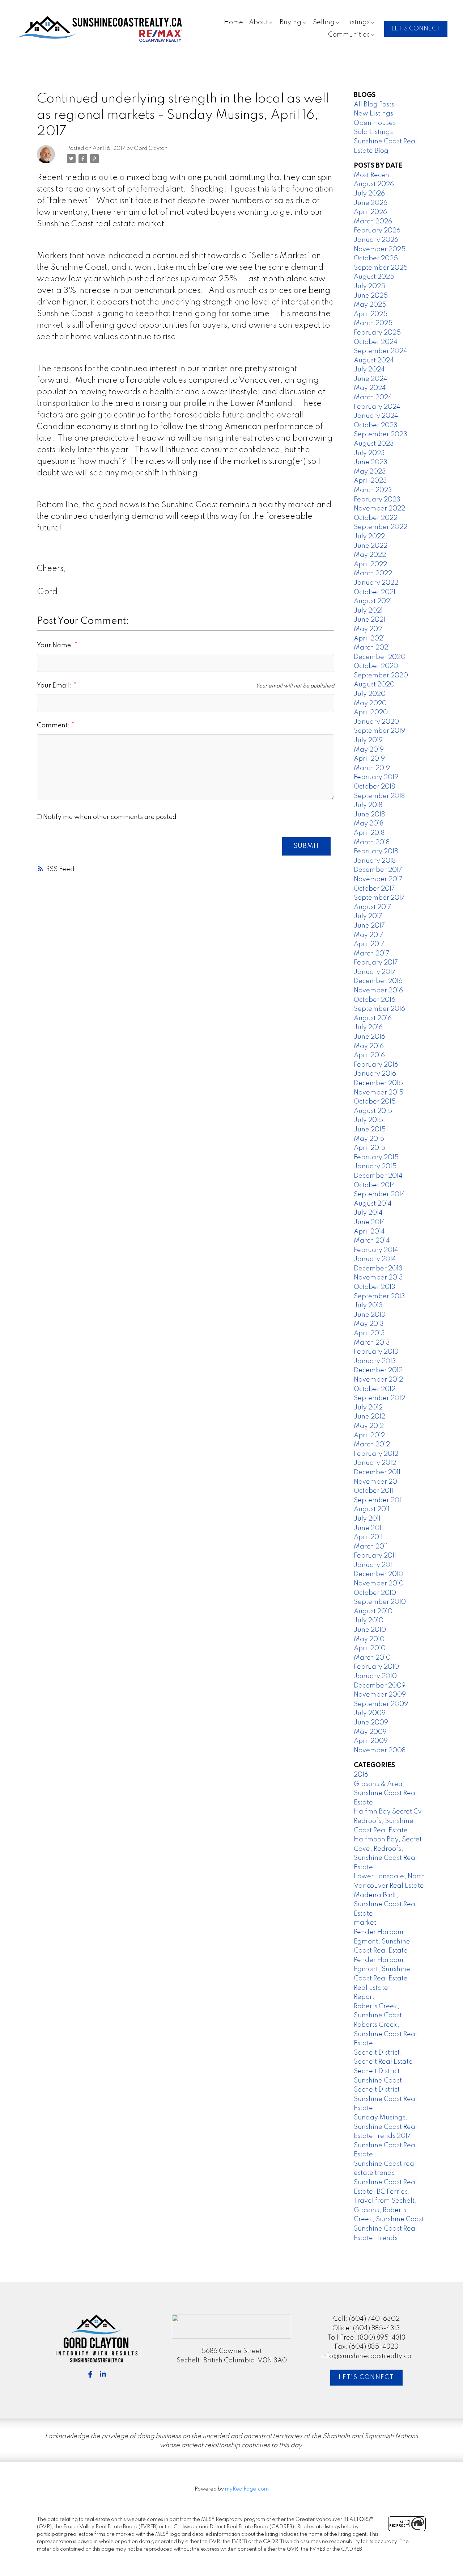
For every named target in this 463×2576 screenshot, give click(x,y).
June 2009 (371, 1723)
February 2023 (377, 500)
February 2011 (375, 1556)
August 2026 (374, 184)
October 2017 (374, 889)
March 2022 (373, 573)
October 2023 (376, 425)
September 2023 (381, 434)
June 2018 (369, 815)
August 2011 (372, 1509)
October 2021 (375, 592)
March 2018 (372, 842)
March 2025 (373, 323)
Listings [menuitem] (358, 22)
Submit (307, 846)
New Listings (373, 114)
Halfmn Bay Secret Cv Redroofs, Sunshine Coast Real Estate (388, 1821)
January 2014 (375, 1259)
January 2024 (376, 416)
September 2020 (381, 676)
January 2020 (376, 722)
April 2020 (371, 713)
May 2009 (370, 1732)
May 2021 (369, 629)
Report (364, 1997)
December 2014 (378, 1176)
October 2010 (375, 1593)
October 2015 (375, 1102)
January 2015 (375, 1167)
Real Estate (371, 1988)
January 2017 (375, 972)
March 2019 (372, 768)
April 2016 (369, 1055)
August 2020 (374, 685)
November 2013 (378, 1278)
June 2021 (369, 620)
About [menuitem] (258, 22)
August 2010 (373, 1611)
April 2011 (368, 1537)
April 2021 (369, 639)
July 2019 (368, 740)
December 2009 (380, 1686)
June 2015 (370, 1130)
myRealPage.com (247, 2489)
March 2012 (372, 1445)
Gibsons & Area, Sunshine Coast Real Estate (385, 1793)
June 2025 (371, 296)
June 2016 (369, 1037)
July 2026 (369, 194)
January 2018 (375, 861)
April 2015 (369, 1148)
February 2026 (377, 231)
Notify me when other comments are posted (109, 817)
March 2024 (373, 398)
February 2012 (376, 1454)
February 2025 (377, 333)
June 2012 (369, 1417)
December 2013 (378, 1269)
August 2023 (374, 444)
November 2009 (380, 1695)
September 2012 (379, 1398)
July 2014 (368, 1213)
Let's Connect (366, 2377)
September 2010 (380, 1602)
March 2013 (372, 1343)
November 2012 (378, 1380)
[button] (416, 29)
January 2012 (375, 1463)
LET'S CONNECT (416, 29)
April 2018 (369, 833)
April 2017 (369, 944)
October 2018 (374, 787)
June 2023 (371, 462)
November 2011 (377, 1482)
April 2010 (370, 1648)
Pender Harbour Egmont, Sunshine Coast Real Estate (382, 1942)
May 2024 (370, 388)
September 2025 (381, 268)
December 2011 (377, 1472)
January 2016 (375, 1074)
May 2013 (369, 1324)
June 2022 (371, 546)
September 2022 (381, 527)
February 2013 (376, 1352)
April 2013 (369, 1333)
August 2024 (374, 361)
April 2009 (371, 1741)
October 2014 (375, 1185)
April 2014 (369, 1232)
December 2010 (379, 1574)
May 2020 (370, 703)
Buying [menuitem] (290, 22)
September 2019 (379, 731)
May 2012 (369, 1426)
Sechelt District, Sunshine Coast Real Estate (385, 2099)
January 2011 (374, 1565)
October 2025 (376, 259)
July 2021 (368, 611)
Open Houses (375, 123)
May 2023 (370, 472)
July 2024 (369, 370)
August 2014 (373, 1204)
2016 (361, 1775)
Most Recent (373, 175)
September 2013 (379, 1297)
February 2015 (376, 1157)
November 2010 (379, 1584)
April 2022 (370, 564)
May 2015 (369, 1139)
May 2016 (369, 1046)
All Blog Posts (374, 105)
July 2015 (368, 1120)
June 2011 (368, 1528)
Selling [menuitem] (324, 22)
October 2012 (375, 1389)
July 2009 (370, 1713)
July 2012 (368, 1408)
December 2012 (378, 1370)
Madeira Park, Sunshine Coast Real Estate (385, 1905)
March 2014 (372, 1241)
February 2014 (376, 1250)
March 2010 (372, 1658)
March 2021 (372, 648)
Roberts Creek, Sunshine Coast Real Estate (385, 2034)
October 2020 (376, 666)
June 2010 (370, 1630)
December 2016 (378, 981)
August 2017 (373, 907)
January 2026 (376, 240)
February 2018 (376, 852)
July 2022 (369, 537)
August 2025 (374, 277)
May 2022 (370, 555)
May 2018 (369, 824)
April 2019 (369, 759)
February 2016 (376, 1065)
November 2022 (379, 509)
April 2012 (369, 1436)
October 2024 (376, 342)
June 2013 (369, 1315)
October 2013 (375, 1287)
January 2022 (376, 583)
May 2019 (369, 750)
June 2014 (369, 1222)
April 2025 (371, 314)
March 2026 (373, 222)
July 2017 (368, 916)
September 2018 (379, 796)
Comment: (54, 726)
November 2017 (378, 879)
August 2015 (373, 1111)
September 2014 (379, 1194)
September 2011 (378, 1500)
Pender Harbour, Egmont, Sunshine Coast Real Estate (382, 1969)
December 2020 (380, 657)
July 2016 (368, 1028)
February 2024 (377, 407)
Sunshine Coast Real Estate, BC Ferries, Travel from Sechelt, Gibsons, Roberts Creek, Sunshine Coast (389, 2201)
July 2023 (369, 453)
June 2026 (371, 203)
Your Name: (56, 646)
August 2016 (373, 1018)
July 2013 (368, 1306)
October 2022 (376, 518)
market (365, 1923)
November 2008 (380, 1751)
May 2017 (369, 935)
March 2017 (372, 954)
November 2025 (380, 249)
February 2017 (376, 963)
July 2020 (370, 694)
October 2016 (375, 1000)
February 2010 (376, 1667)
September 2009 (381, 1704)
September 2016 (379, 1009)
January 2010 (375, 1676)
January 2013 (375, 1361)
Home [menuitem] (233, 22)
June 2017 (369, 926)
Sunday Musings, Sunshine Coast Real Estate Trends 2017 (385, 2127)
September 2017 (379, 898)
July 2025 (369, 286)
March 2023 (373, 490)
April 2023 (370, 481)
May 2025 (370, 305)
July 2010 (369, 1621)
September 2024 (381, 351)
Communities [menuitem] (349, 35)
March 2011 (371, 1547)
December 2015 (378, 1083)
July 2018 (368, 805)
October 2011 (373, 1491)
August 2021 (373, 601)
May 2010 (369, 1639)
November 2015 (379, 1093)
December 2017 (378, 870)
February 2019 (376, 777)
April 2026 (370, 212)
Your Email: (55, 686)
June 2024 (371, 379)
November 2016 (378, 991)
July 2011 (367, 1519)
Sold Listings (373, 132)
